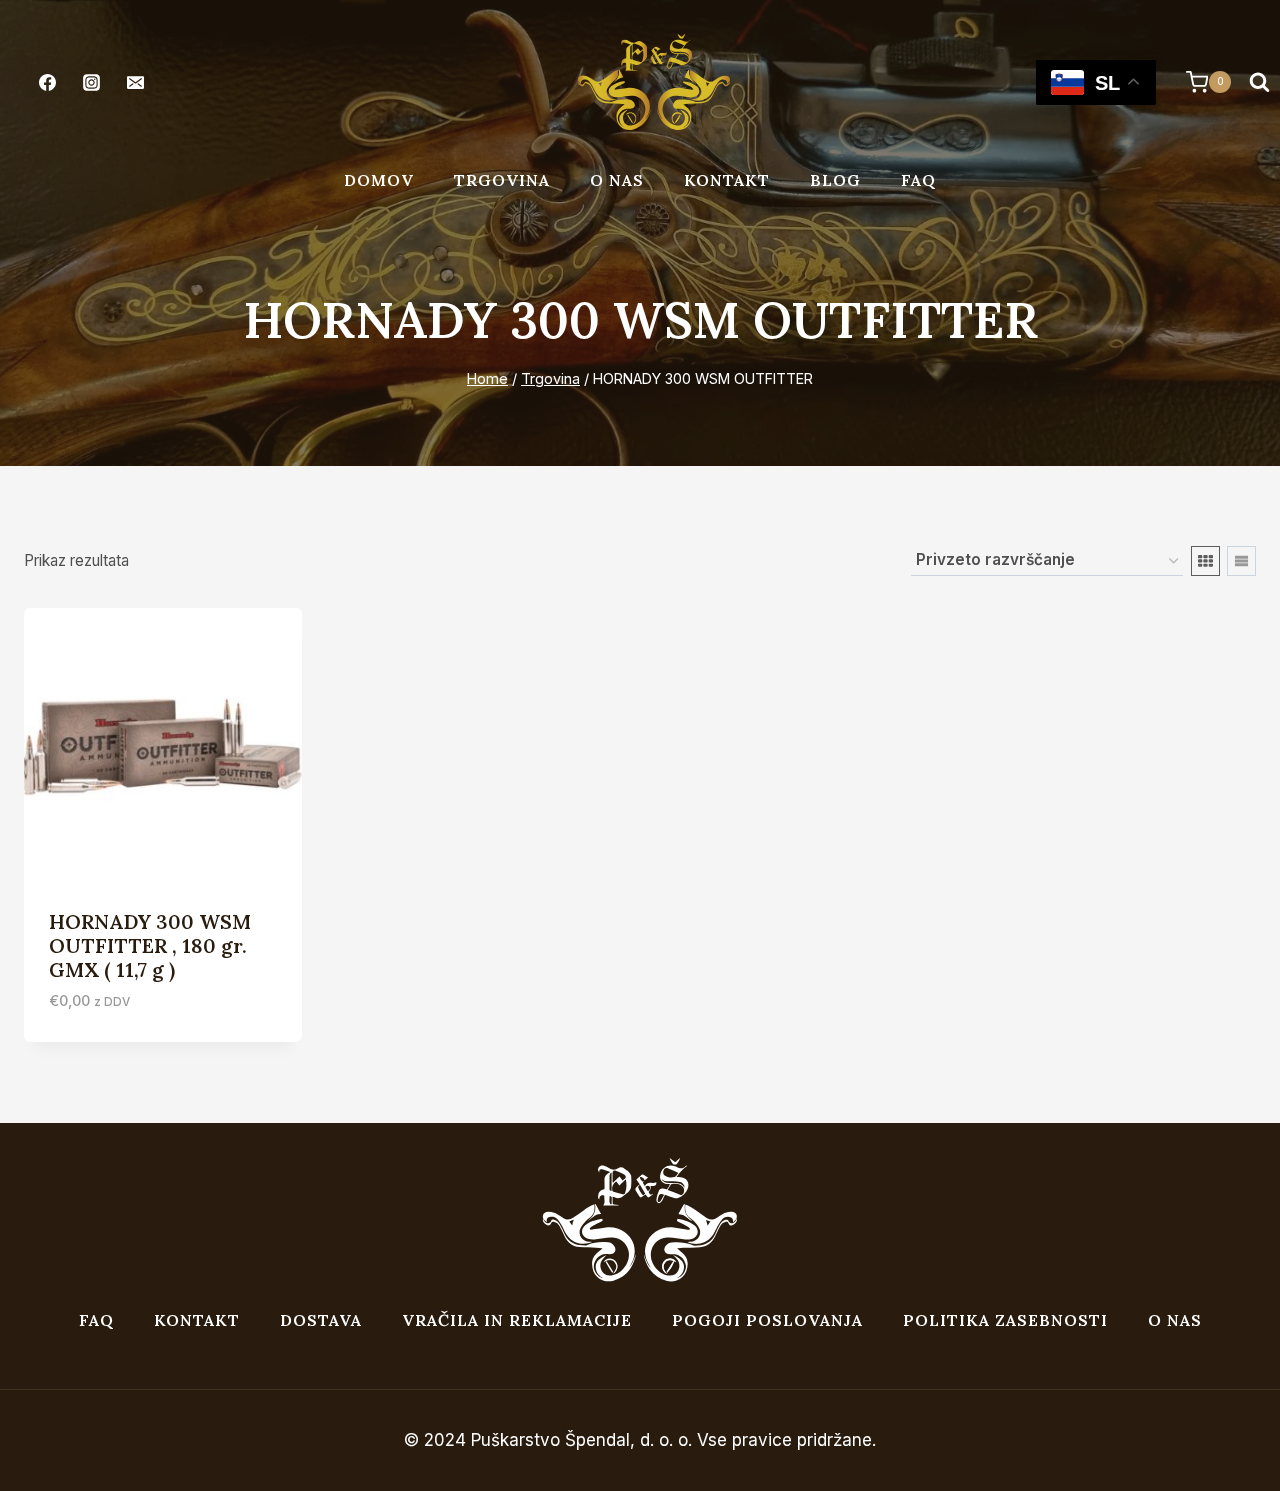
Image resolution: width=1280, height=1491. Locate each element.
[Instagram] (91, 82)
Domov (379, 180)
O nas (617, 180)
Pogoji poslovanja (767, 1320)
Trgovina (502, 180)
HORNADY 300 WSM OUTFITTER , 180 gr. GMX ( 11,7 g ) (150, 945)
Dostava (321, 1320)
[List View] (1241, 561)
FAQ (918, 180)
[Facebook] (47, 82)
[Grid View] (1205, 561)
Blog (835, 180)
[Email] (135, 82)
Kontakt (727, 180)
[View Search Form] (1259, 82)
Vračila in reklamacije (517, 1320)
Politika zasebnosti (1005, 1320)
